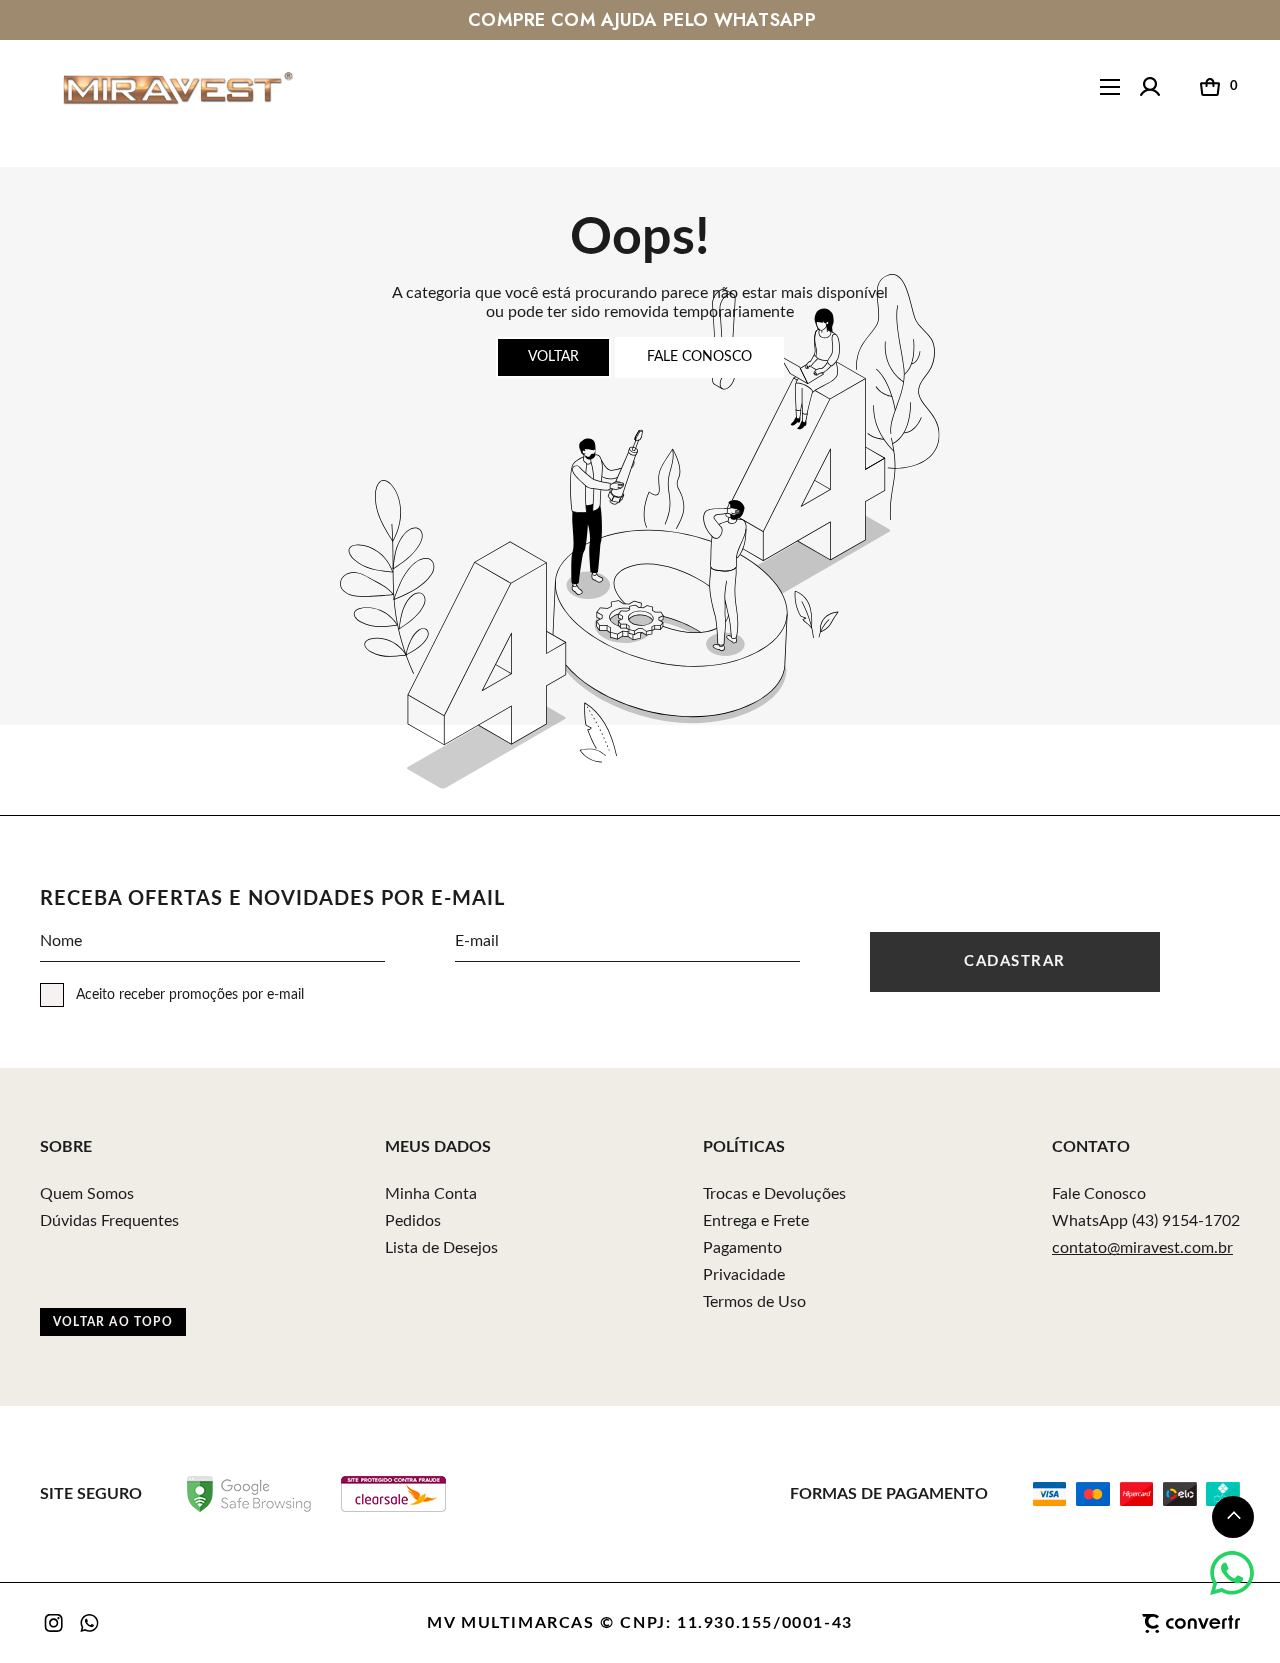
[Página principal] (159, 87)
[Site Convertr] (1090, 1624)
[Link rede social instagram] (55, 1623)
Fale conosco (699, 357)
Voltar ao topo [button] (113, 1322)
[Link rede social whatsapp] (90, 1623)
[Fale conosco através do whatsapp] (1232, 1573)
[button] (1233, 1517)
